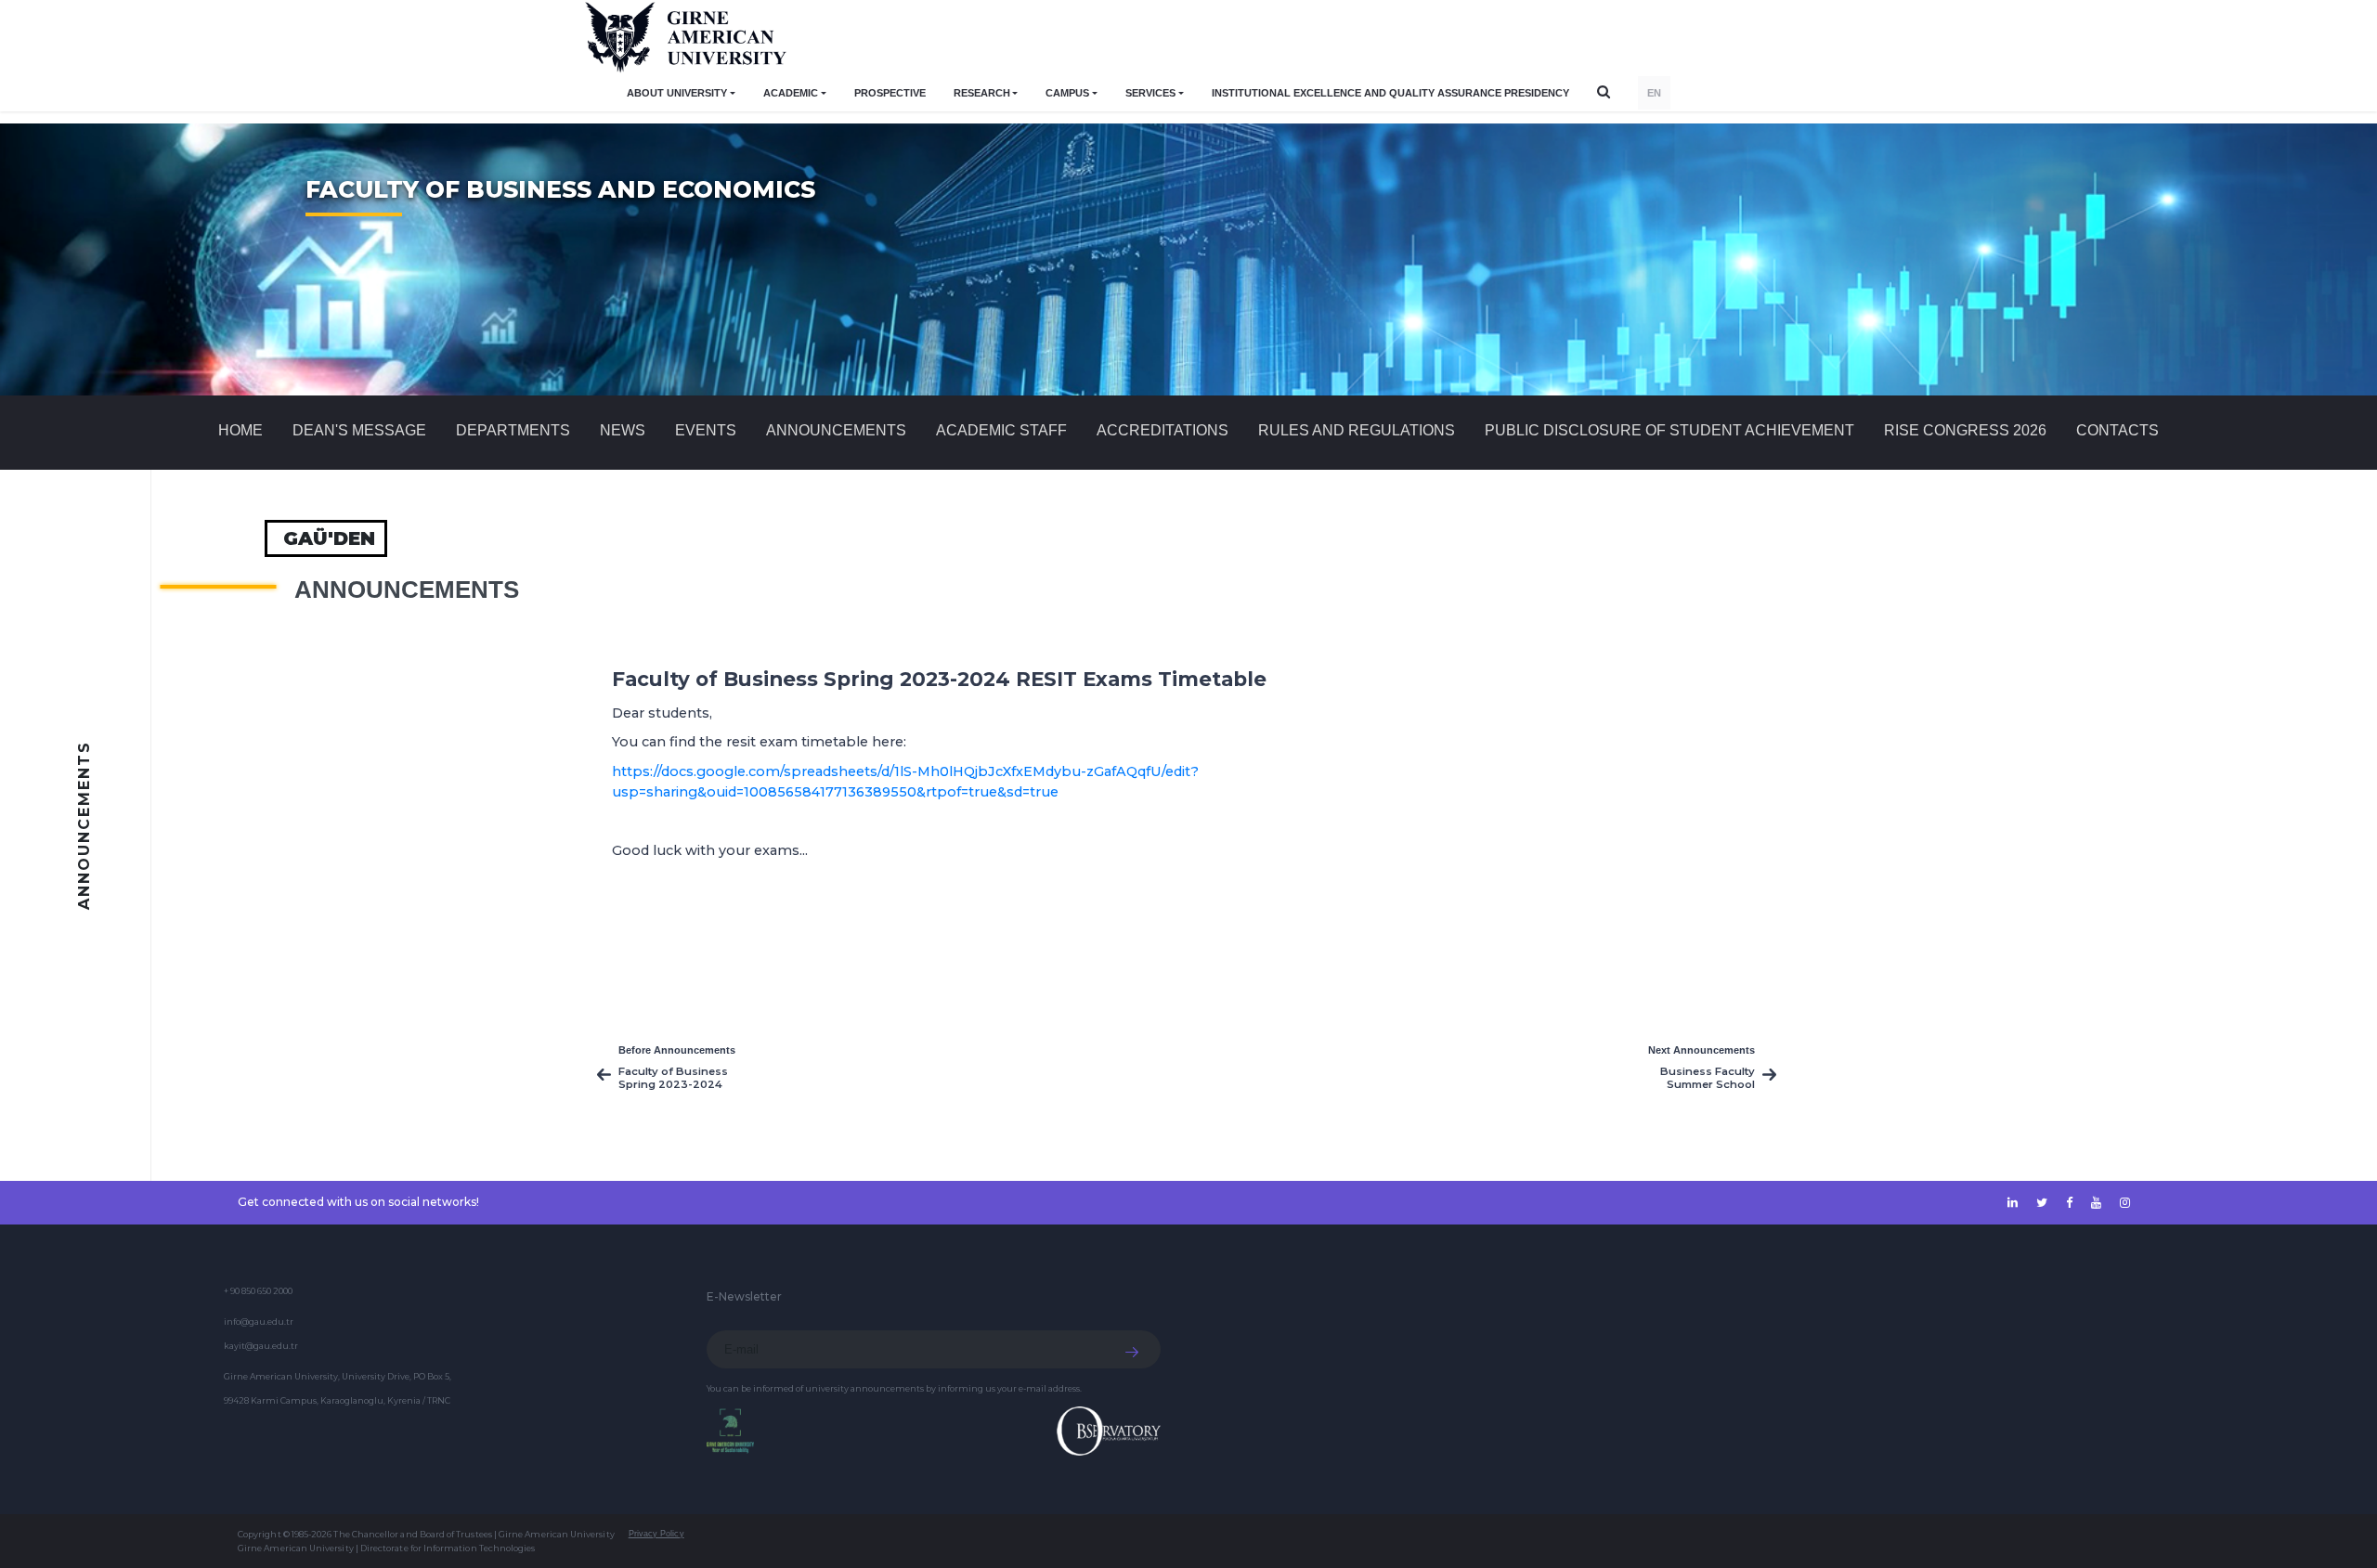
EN (1654, 93)
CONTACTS (2117, 430)
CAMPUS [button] (1067, 93)
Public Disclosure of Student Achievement (1669, 430)
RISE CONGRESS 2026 (1965, 430)
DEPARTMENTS (513, 430)
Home (240, 430)
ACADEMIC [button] (791, 93)
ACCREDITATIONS (1163, 430)
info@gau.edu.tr (259, 1322)
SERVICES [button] (1150, 93)
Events (706, 430)
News (623, 430)
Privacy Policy (656, 1534)
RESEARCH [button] (982, 93)
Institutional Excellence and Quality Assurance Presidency (1390, 93)
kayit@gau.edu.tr (261, 1346)
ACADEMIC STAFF (1001, 430)
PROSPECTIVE (890, 93)
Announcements (836, 430)
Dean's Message (359, 430)
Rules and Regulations (1357, 430)
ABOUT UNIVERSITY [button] (677, 93)
